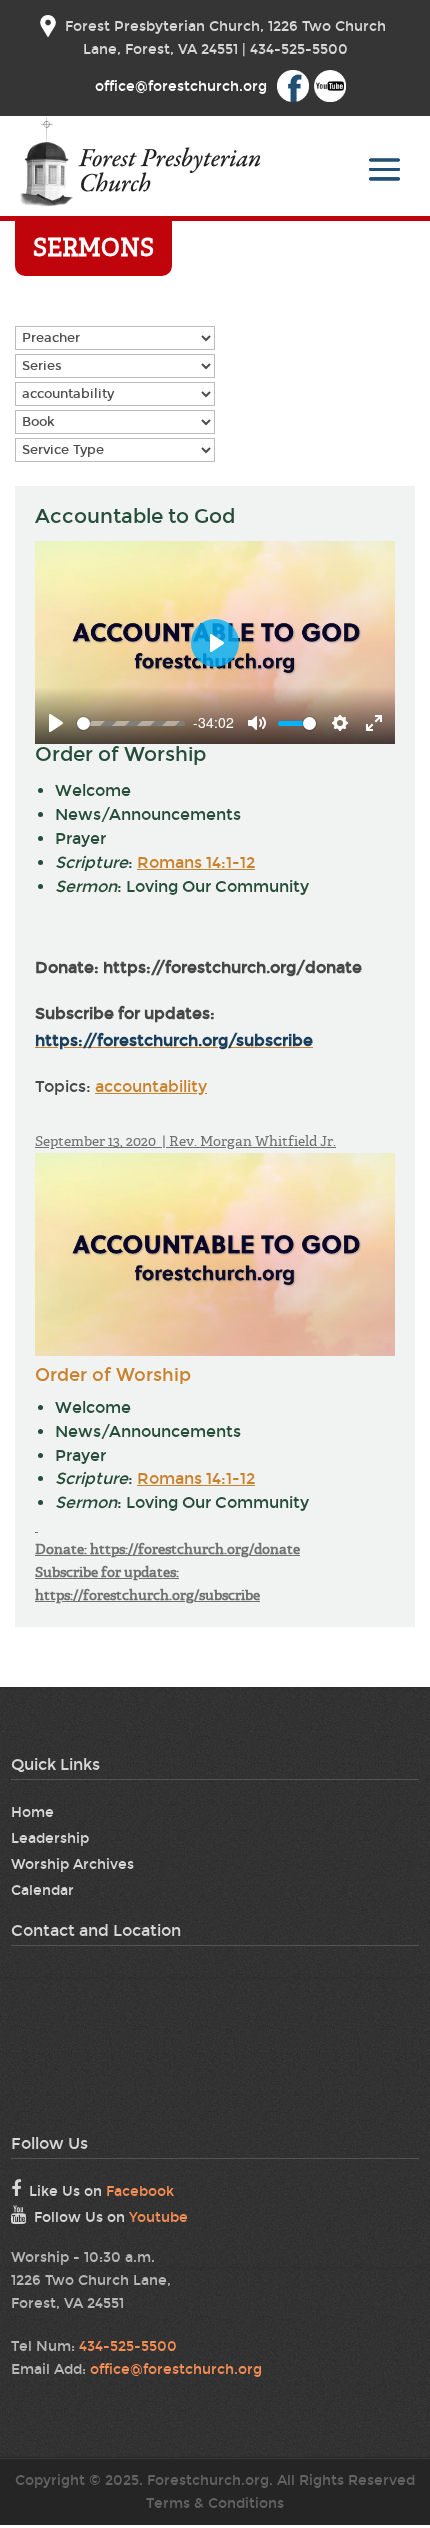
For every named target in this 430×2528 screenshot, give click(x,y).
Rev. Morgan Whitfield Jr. (252, 1141)
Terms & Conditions (215, 2503)
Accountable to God (135, 516)
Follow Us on (111, 2217)
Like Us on (101, 2191)
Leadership (50, 1838)
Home (32, 1812)
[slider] (131, 723)
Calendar (42, 1890)
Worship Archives (72, 1864)
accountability (151, 1086)
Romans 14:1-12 (196, 862)
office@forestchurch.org (176, 2369)
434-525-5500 (128, 2346)
